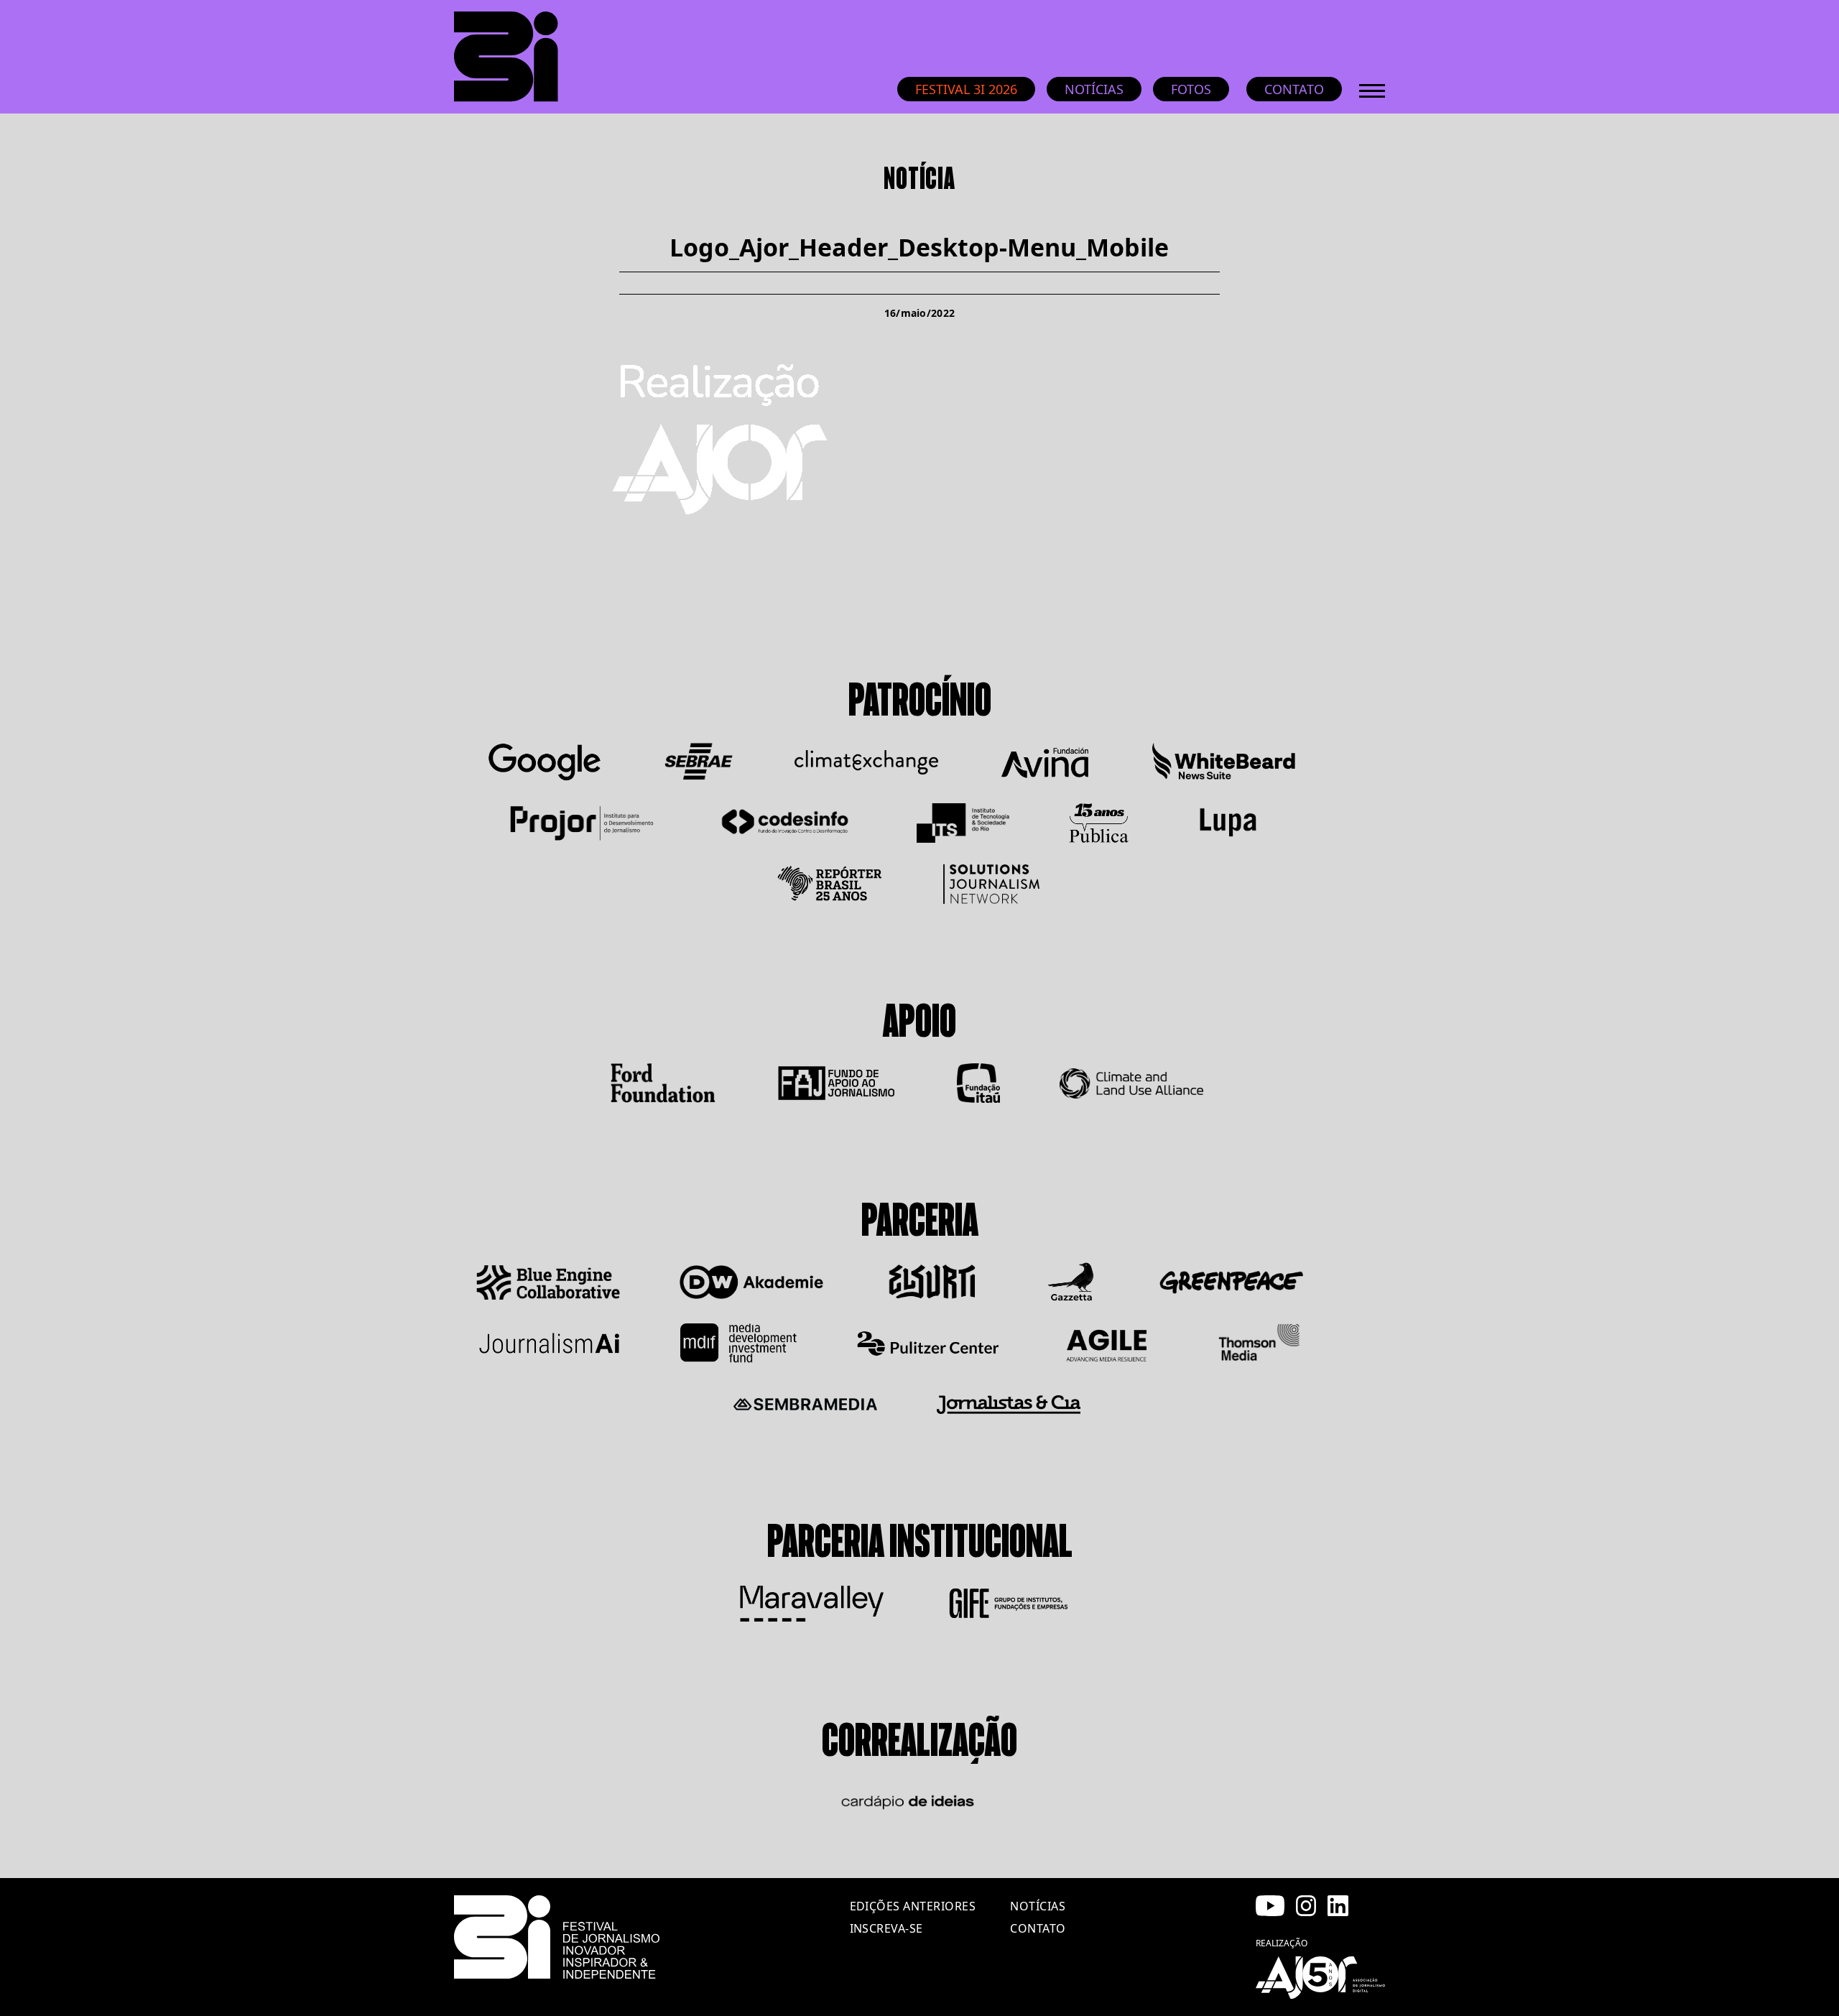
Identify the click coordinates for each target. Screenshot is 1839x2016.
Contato (1294, 89)
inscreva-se (886, 1928)
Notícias (1094, 89)
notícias (1038, 1906)
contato (1038, 1928)
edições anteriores (913, 1906)
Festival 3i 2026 (966, 89)
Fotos (1191, 89)
